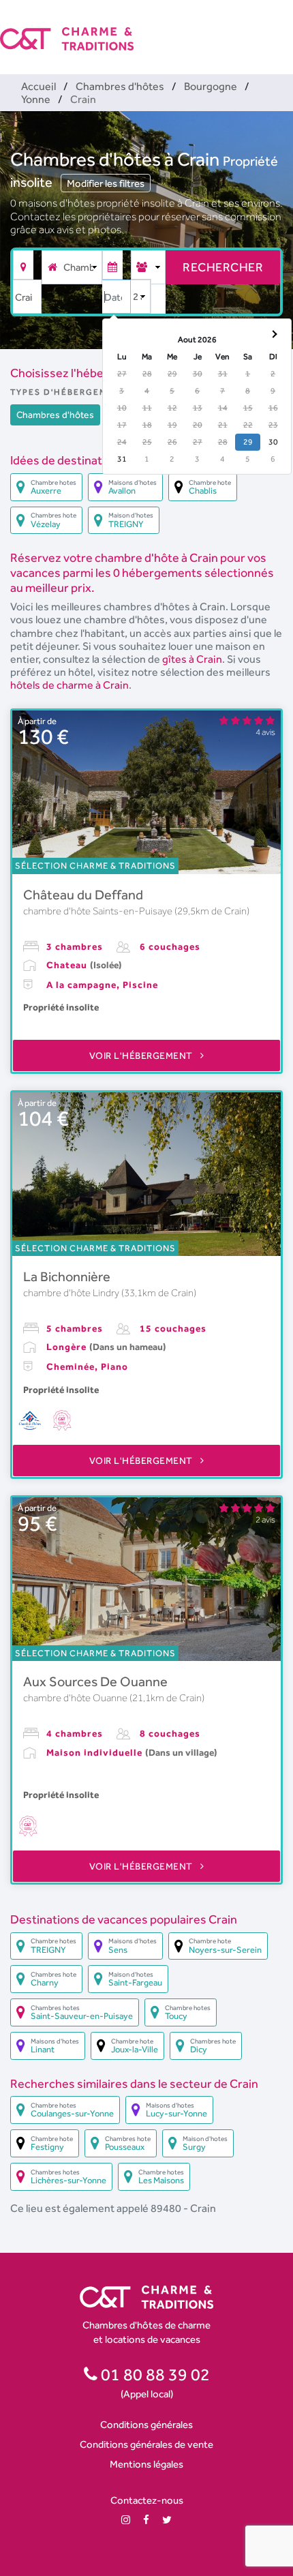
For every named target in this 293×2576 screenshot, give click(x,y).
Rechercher (223, 267)
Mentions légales (146, 2464)
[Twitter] (167, 2520)
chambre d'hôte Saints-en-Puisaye (99, 911)
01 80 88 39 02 (154, 2374)
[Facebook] (146, 2520)
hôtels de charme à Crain (70, 685)
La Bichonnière (67, 1276)
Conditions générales (146, 2424)
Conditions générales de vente (146, 2444)
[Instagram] (126, 2520)
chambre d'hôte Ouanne (76, 1698)
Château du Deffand (83, 895)
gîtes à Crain (192, 659)
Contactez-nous (147, 2500)
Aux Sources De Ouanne (95, 1681)
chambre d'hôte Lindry (72, 1293)
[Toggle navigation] (284, 27)
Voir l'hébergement (142, 1055)
